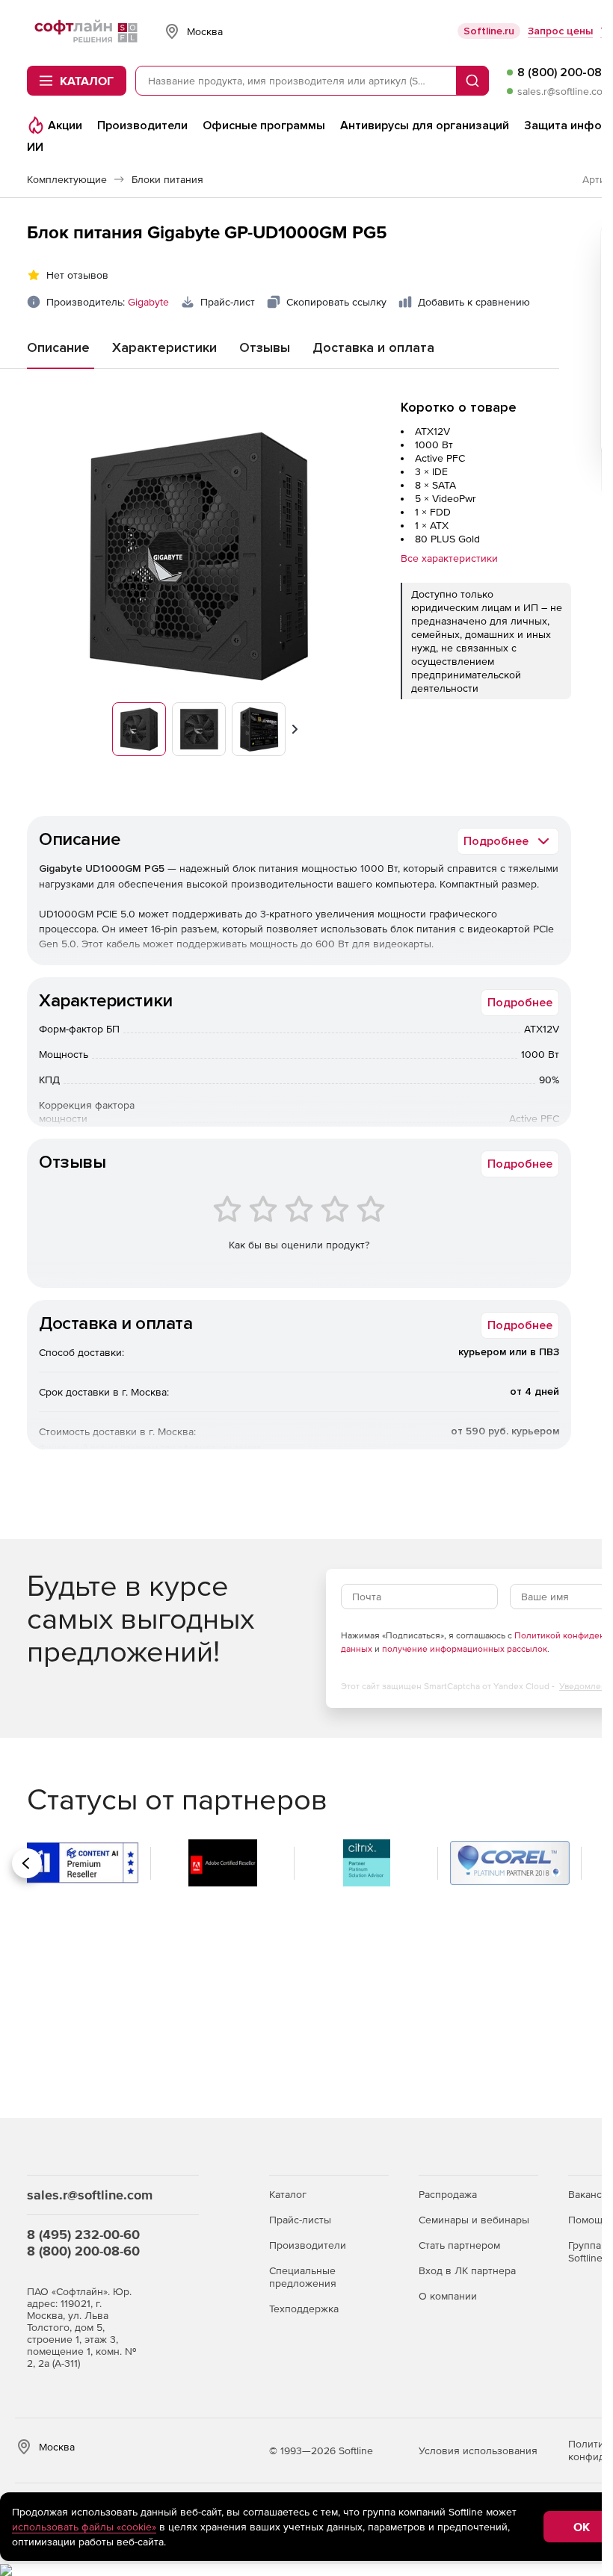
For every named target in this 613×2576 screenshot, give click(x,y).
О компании (448, 2296)
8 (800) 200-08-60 (83, 2251)
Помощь (588, 2220)
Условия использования (478, 2450)
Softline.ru (489, 31)
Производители (308, 2245)
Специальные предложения (303, 2277)
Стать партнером (459, 2245)
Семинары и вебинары (474, 2220)
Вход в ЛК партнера (467, 2270)
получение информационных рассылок (465, 1649)
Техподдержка (304, 2309)
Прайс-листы (300, 2220)
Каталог (288, 2194)
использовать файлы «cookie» (84, 2527)
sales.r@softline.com (564, 91)
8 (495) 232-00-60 (83, 2234)
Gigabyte (148, 302)
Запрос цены (560, 31)
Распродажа (448, 2194)
